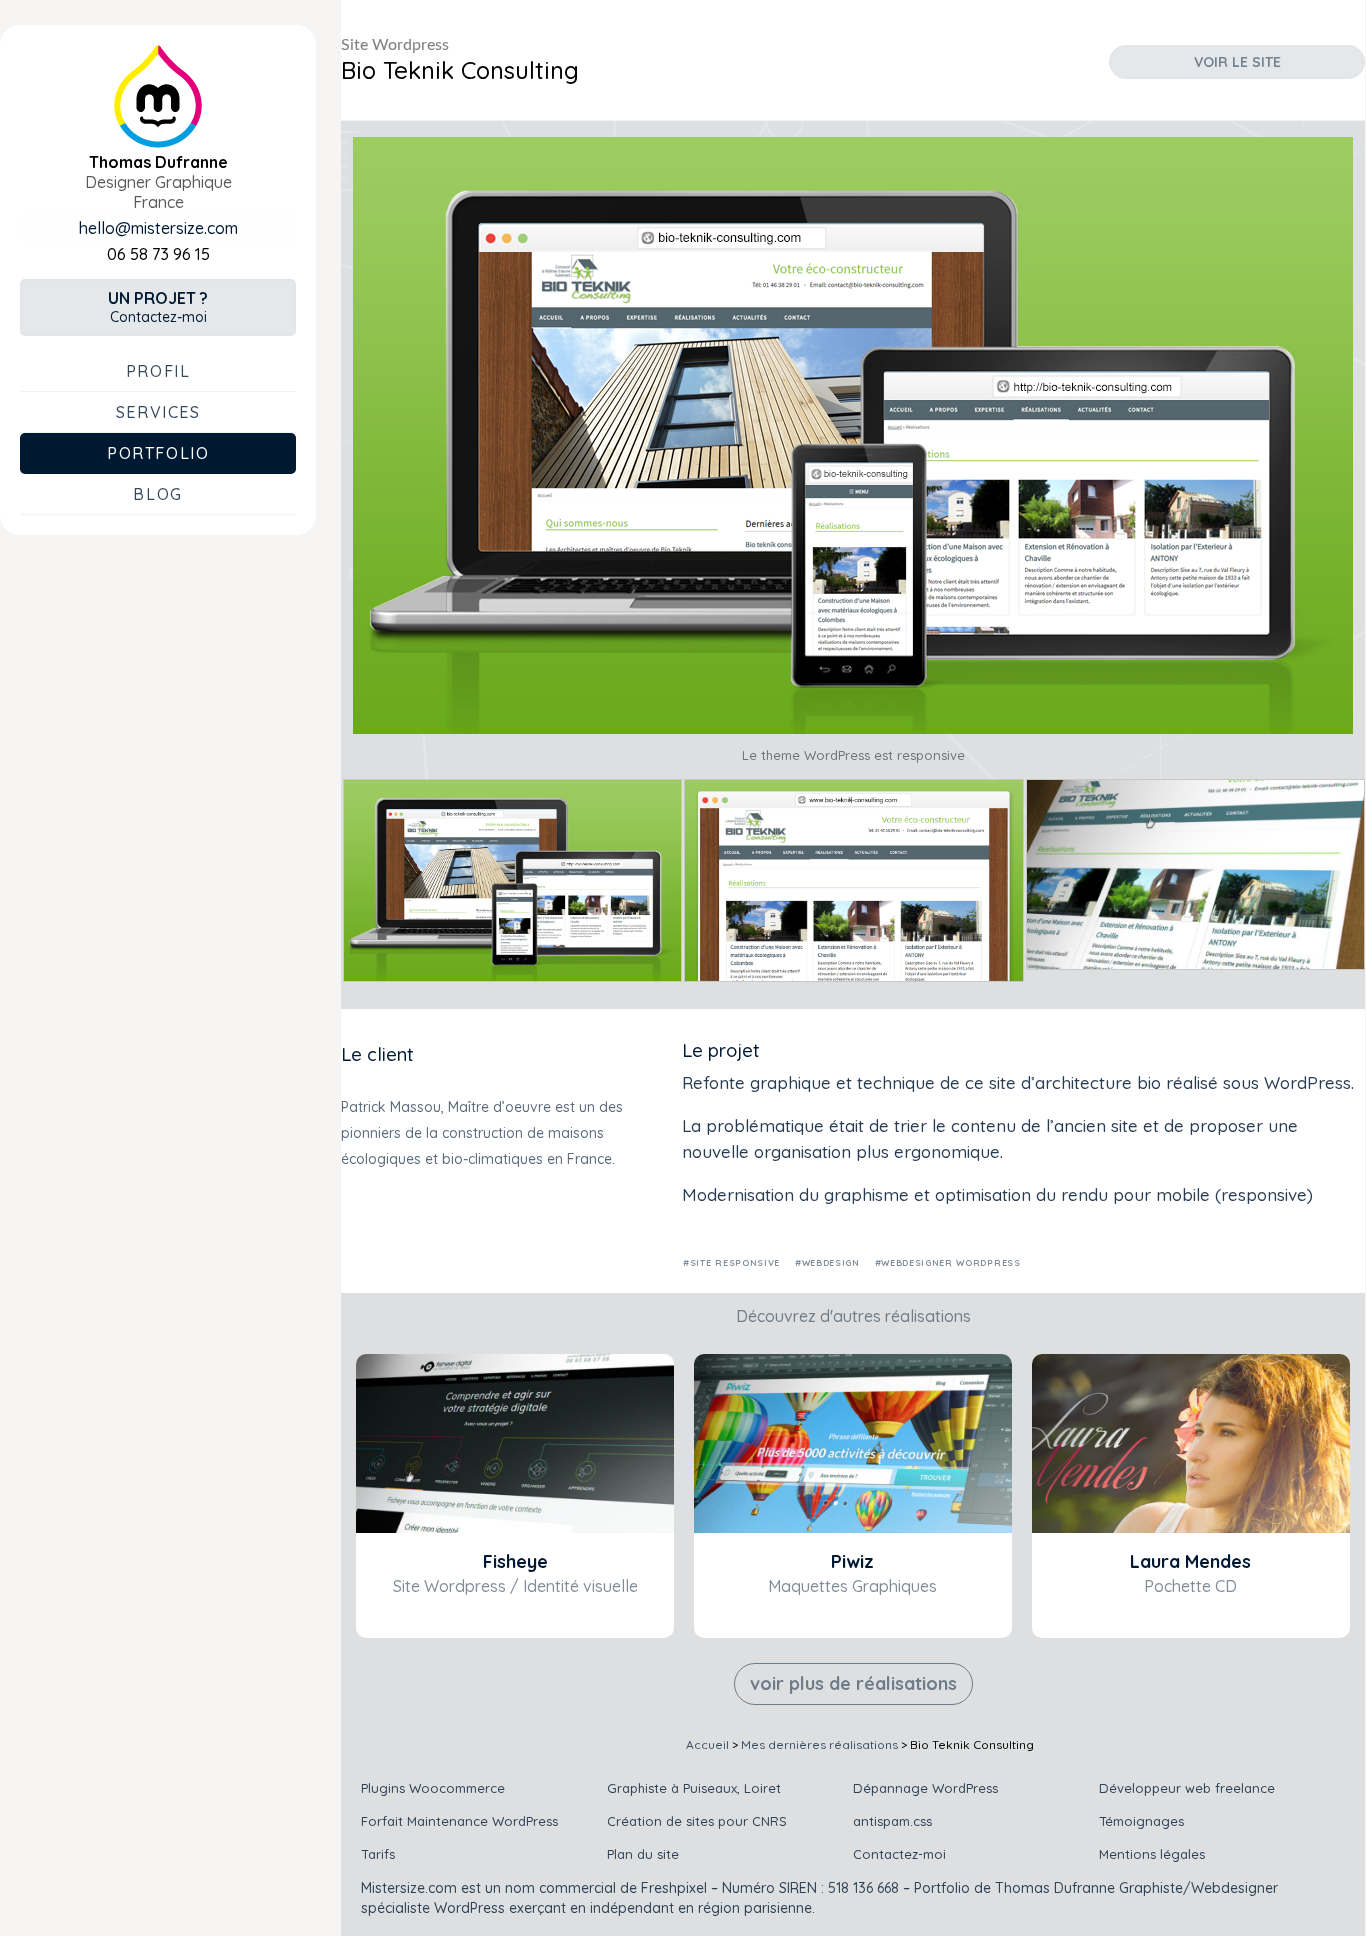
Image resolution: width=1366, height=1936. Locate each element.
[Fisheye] (515, 1443)
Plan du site (643, 1854)
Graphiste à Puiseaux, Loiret (694, 1788)
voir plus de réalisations (853, 1683)
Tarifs (378, 1854)
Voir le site (1237, 62)
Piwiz (852, 1561)
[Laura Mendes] (1191, 1443)
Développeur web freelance (1187, 1788)
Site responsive (735, 1262)
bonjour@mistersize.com (158, 228)
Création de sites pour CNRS (697, 1821)
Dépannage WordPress (925, 1788)
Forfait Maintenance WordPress (459, 1821)
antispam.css (892, 1821)
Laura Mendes (1190, 1561)
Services (158, 412)
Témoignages (1141, 1821)
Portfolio (158, 453)
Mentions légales (1152, 1854)
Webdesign (831, 1262)
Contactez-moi (158, 307)
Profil (158, 371)
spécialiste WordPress (433, 1908)
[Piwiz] (853, 1443)
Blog (157, 494)
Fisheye (515, 1561)
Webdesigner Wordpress (950, 1262)
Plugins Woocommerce (433, 1788)
